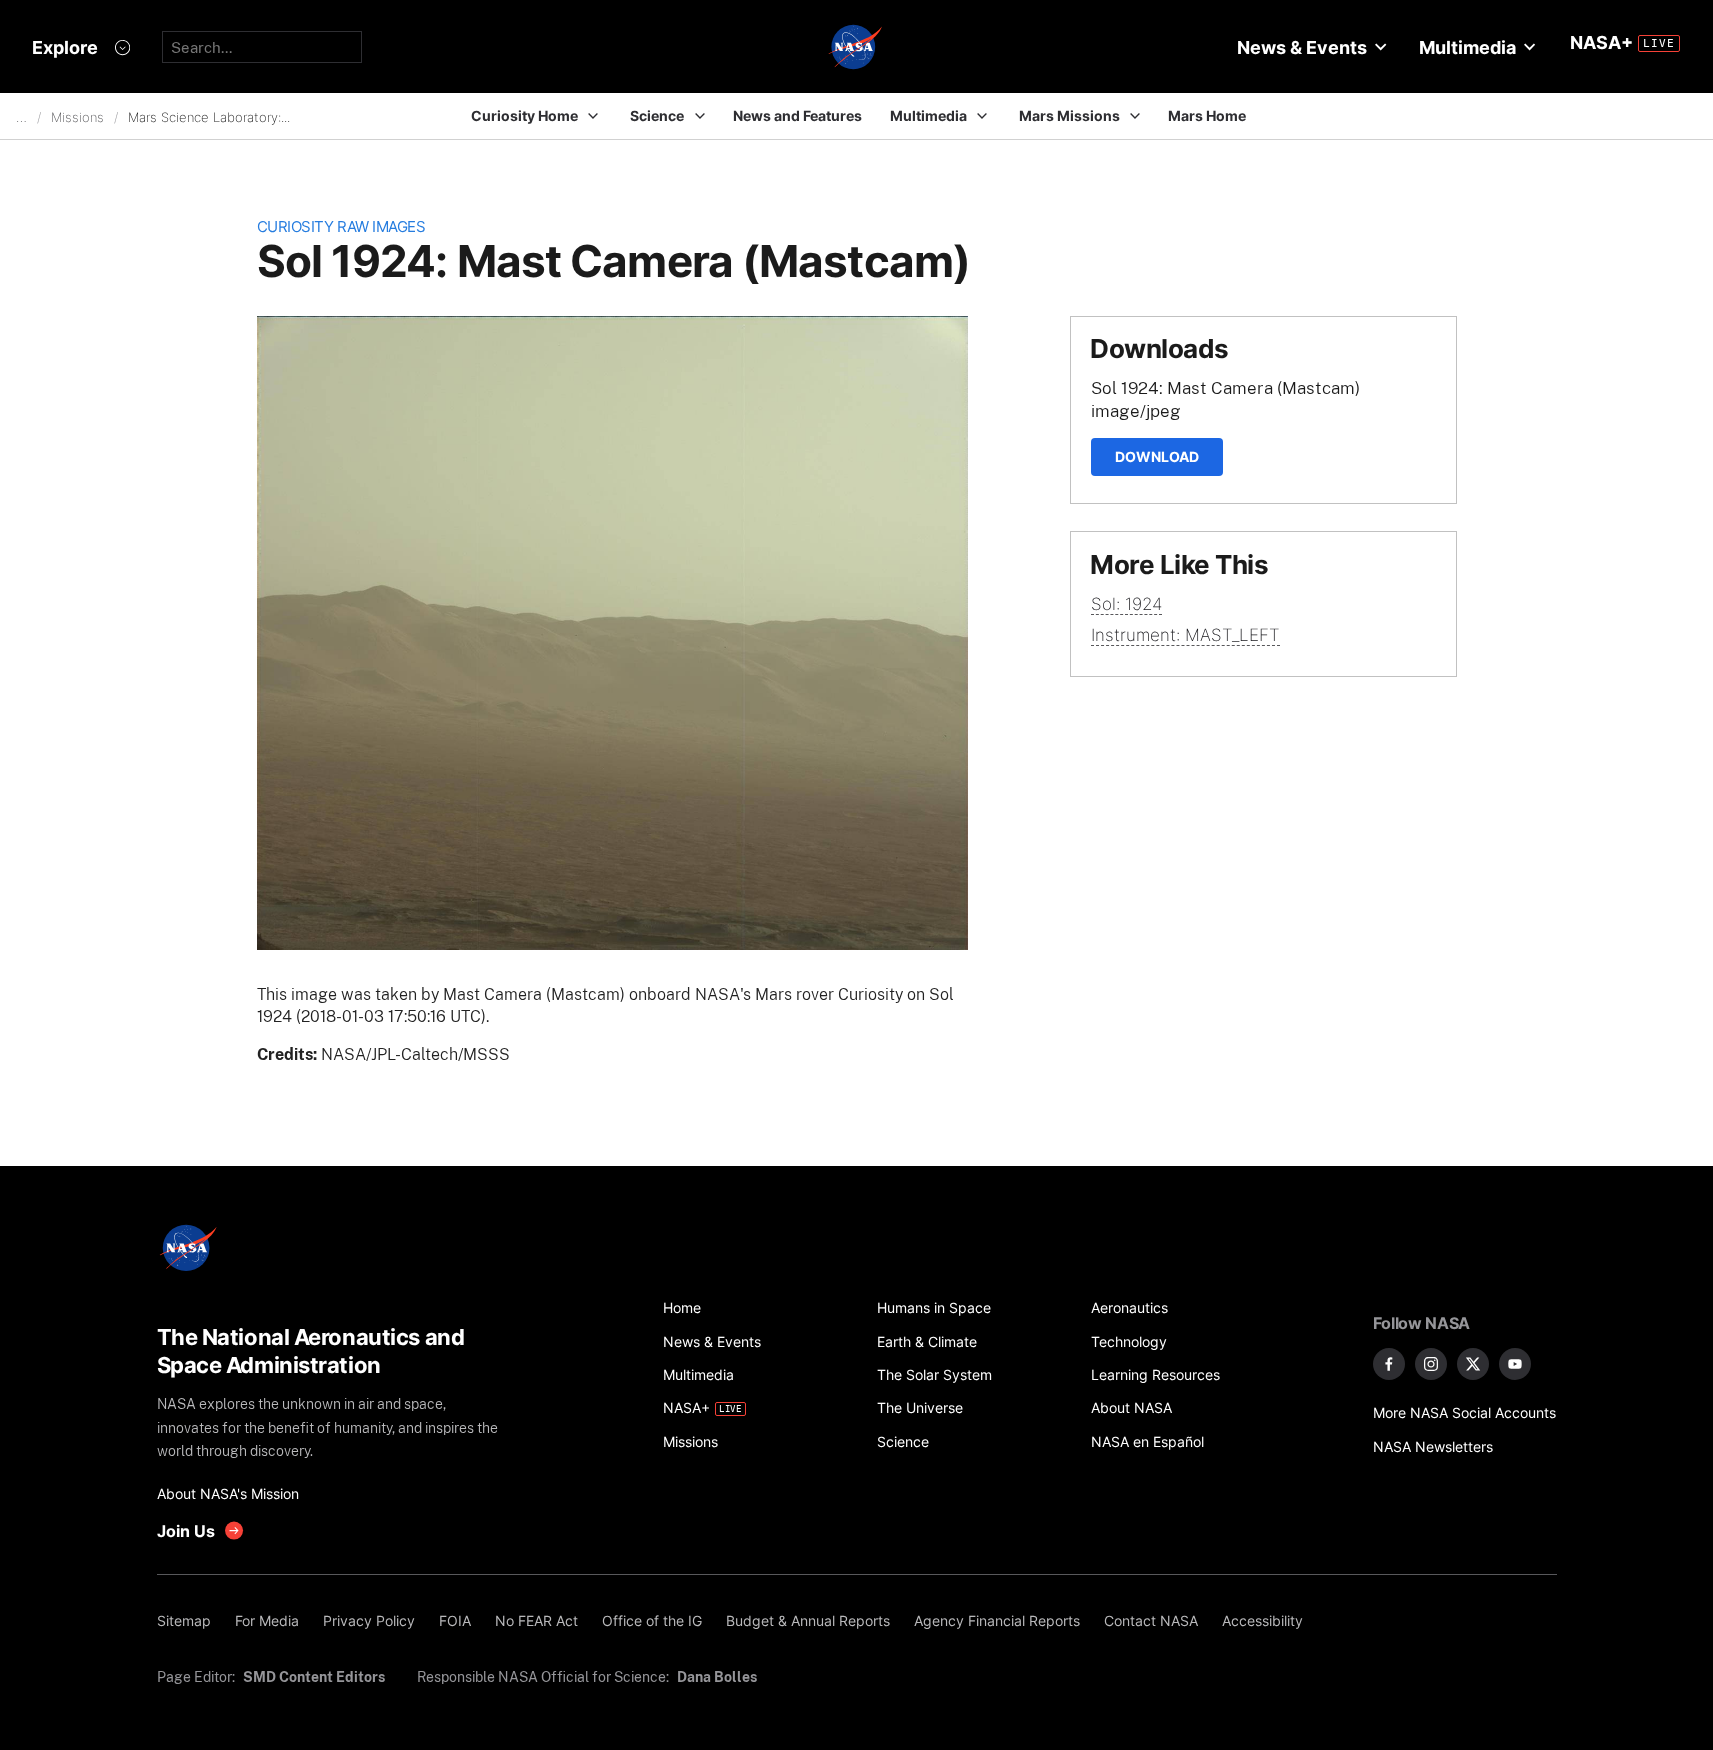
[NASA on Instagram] (1431, 1364)
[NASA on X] (1473, 1364)
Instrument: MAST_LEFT (1185, 635)
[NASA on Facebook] (1389, 1364)
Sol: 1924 (1126, 604)
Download (1157, 456)
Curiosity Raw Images (341, 226)
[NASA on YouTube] (1515, 1364)
